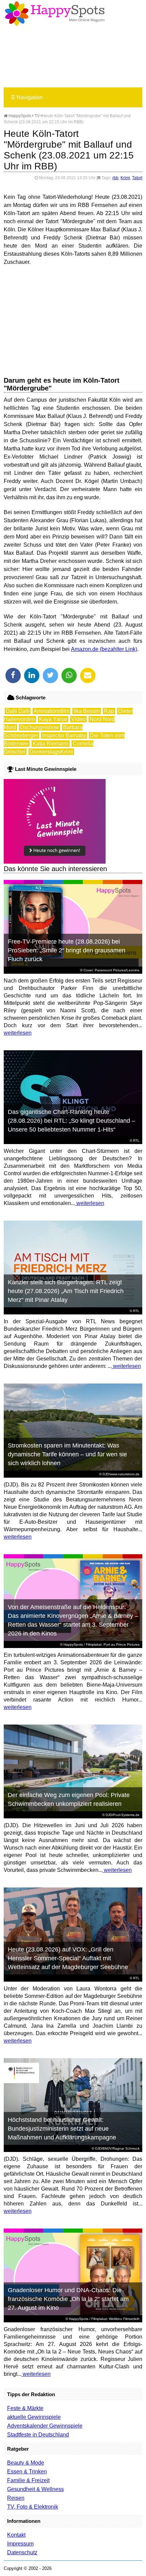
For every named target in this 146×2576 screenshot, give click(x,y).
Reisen (16, 2498)
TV (37, 116)
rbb (115, 178)
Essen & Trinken (27, 2472)
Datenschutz (22, 2552)
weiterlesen (18, 1033)
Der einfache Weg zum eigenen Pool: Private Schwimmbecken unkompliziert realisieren (69, 1799)
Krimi (125, 178)
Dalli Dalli (18, 711)
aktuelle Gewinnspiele (34, 2417)
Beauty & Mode (26, 2463)
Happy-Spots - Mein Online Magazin (55, 14)
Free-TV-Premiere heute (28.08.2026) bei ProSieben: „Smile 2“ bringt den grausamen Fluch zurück (67, 950)
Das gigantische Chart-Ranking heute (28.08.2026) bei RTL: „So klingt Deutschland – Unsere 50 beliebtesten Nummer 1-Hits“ (71, 1121)
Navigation (27, 97)
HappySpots (19, 116)
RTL (136, 1141)
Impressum (20, 2544)
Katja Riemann (51, 744)
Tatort (137, 178)
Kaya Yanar (53, 719)
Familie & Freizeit (28, 2480)
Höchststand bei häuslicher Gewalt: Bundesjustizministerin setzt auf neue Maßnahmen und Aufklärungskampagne (62, 2129)
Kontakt (16, 2535)
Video (78, 719)
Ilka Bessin (87, 711)
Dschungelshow (40, 727)
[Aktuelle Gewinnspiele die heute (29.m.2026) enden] (55, 862)
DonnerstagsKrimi (51, 752)
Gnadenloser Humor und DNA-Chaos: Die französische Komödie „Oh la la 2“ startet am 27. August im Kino (68, 2299)
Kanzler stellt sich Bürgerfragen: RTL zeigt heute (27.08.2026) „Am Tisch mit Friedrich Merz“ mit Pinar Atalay (66, 1291)
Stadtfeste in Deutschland (38, 2435)
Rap (109, 711)
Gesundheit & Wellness (35, 2489)
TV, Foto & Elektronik (33, 2507)
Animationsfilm (51, 711)
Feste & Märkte (25, 2408)
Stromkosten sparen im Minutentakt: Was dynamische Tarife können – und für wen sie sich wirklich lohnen (67, 1454)
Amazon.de (85, 649)
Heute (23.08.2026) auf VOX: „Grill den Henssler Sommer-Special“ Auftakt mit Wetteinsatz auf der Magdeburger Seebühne (68, 1958)
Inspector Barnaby (64, 735)
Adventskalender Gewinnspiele (45, 2426)
